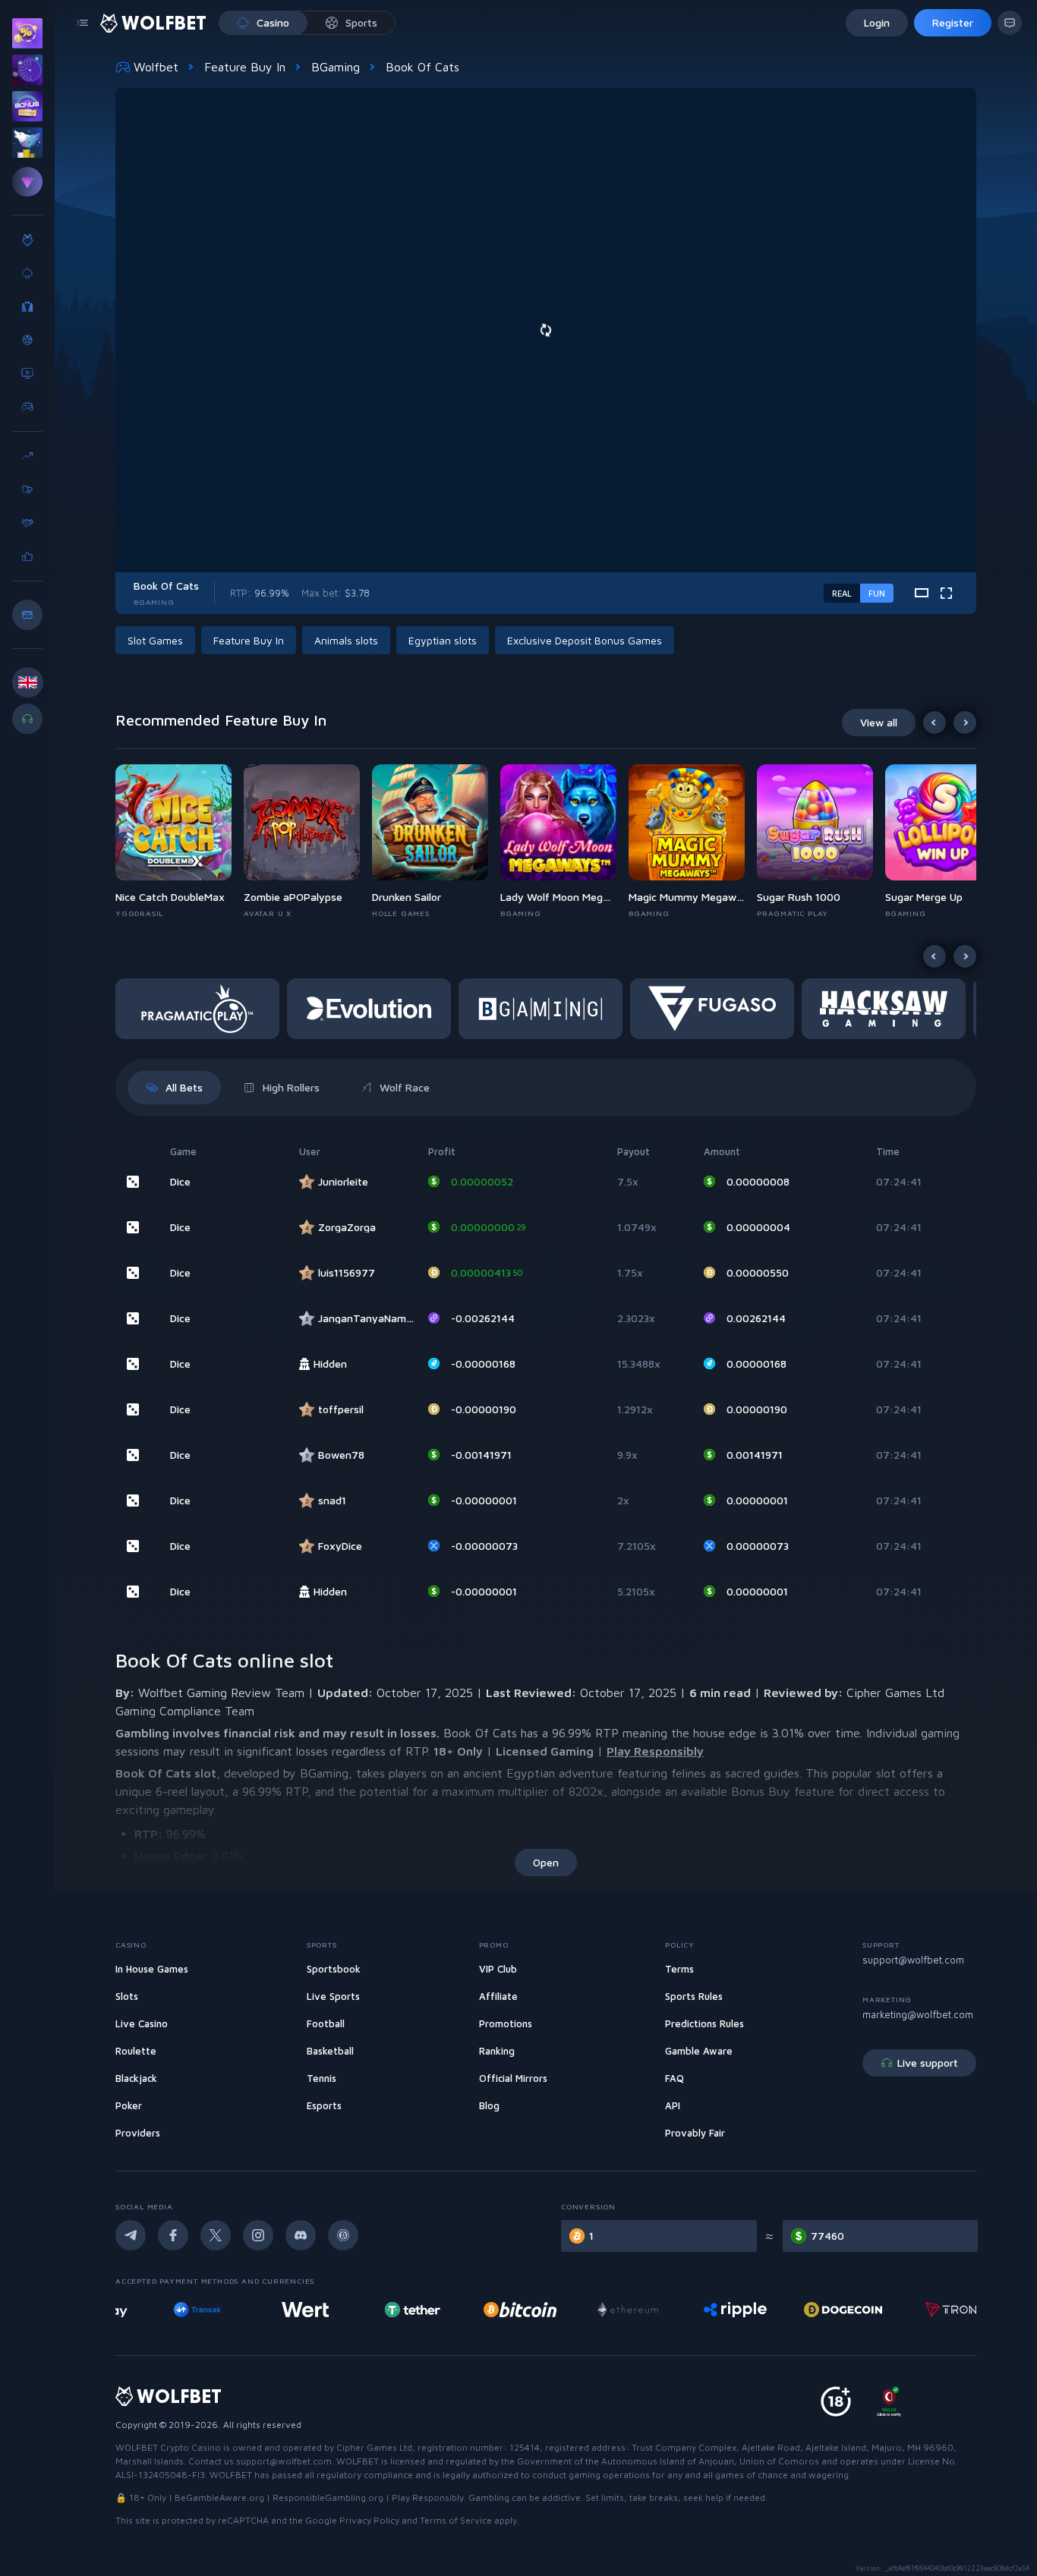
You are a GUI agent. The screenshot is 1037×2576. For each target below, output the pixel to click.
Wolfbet (156, 67)
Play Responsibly (655, 1751)
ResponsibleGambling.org (328, 2497)
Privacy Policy (369, 2520)
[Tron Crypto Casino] (922, 2310)
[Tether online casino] (384, 2310)
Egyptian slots (443, 640)
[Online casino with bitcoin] (492, 2310)
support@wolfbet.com (913, 1960)
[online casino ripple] (707, 2310)
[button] (180, 842)
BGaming (336, 67)
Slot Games (155, 640)
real (842, 593)
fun (877, 593)
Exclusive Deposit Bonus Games (585, 640)
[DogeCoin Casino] (815, 2310)
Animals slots (346, 640)
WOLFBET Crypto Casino (168, 2447)
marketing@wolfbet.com (918, 2014)
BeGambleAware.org (219, 2497)
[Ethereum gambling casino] (600, 2310)
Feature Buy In (245, 67)
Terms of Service (456, 2520)
